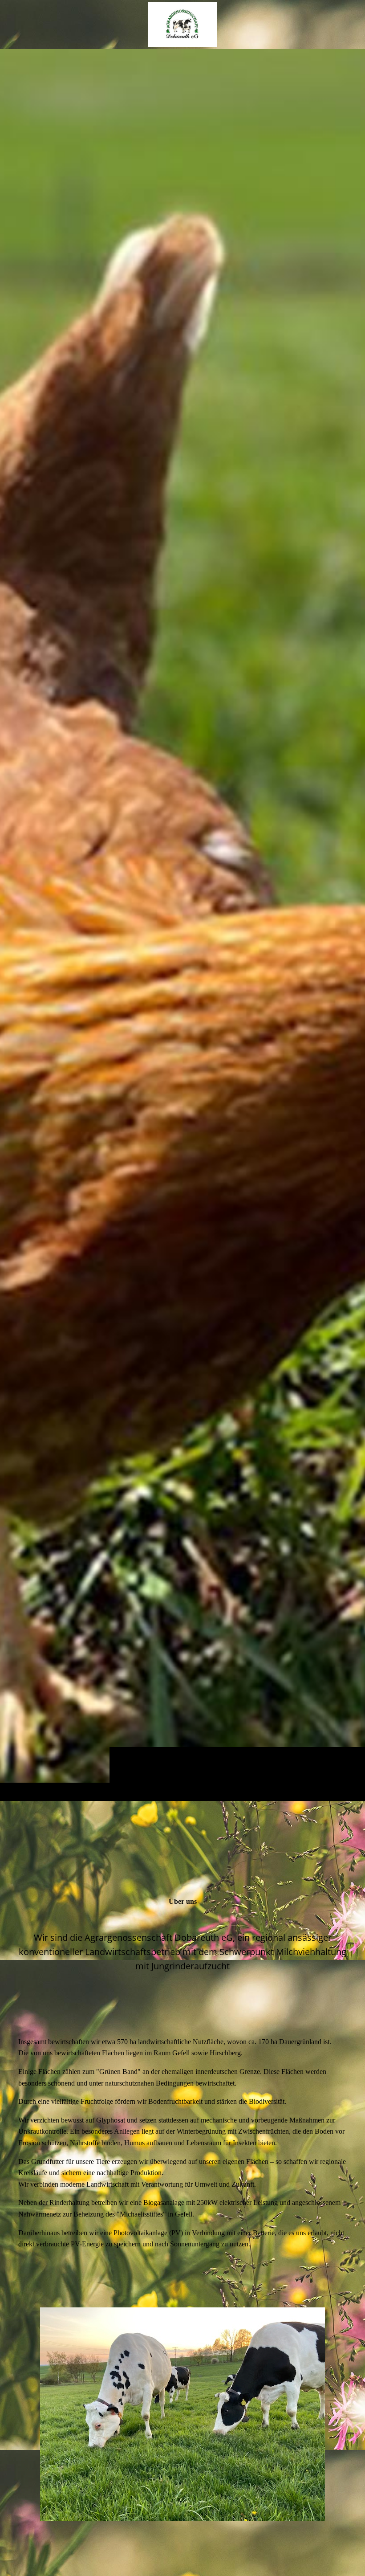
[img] (182, 925)
